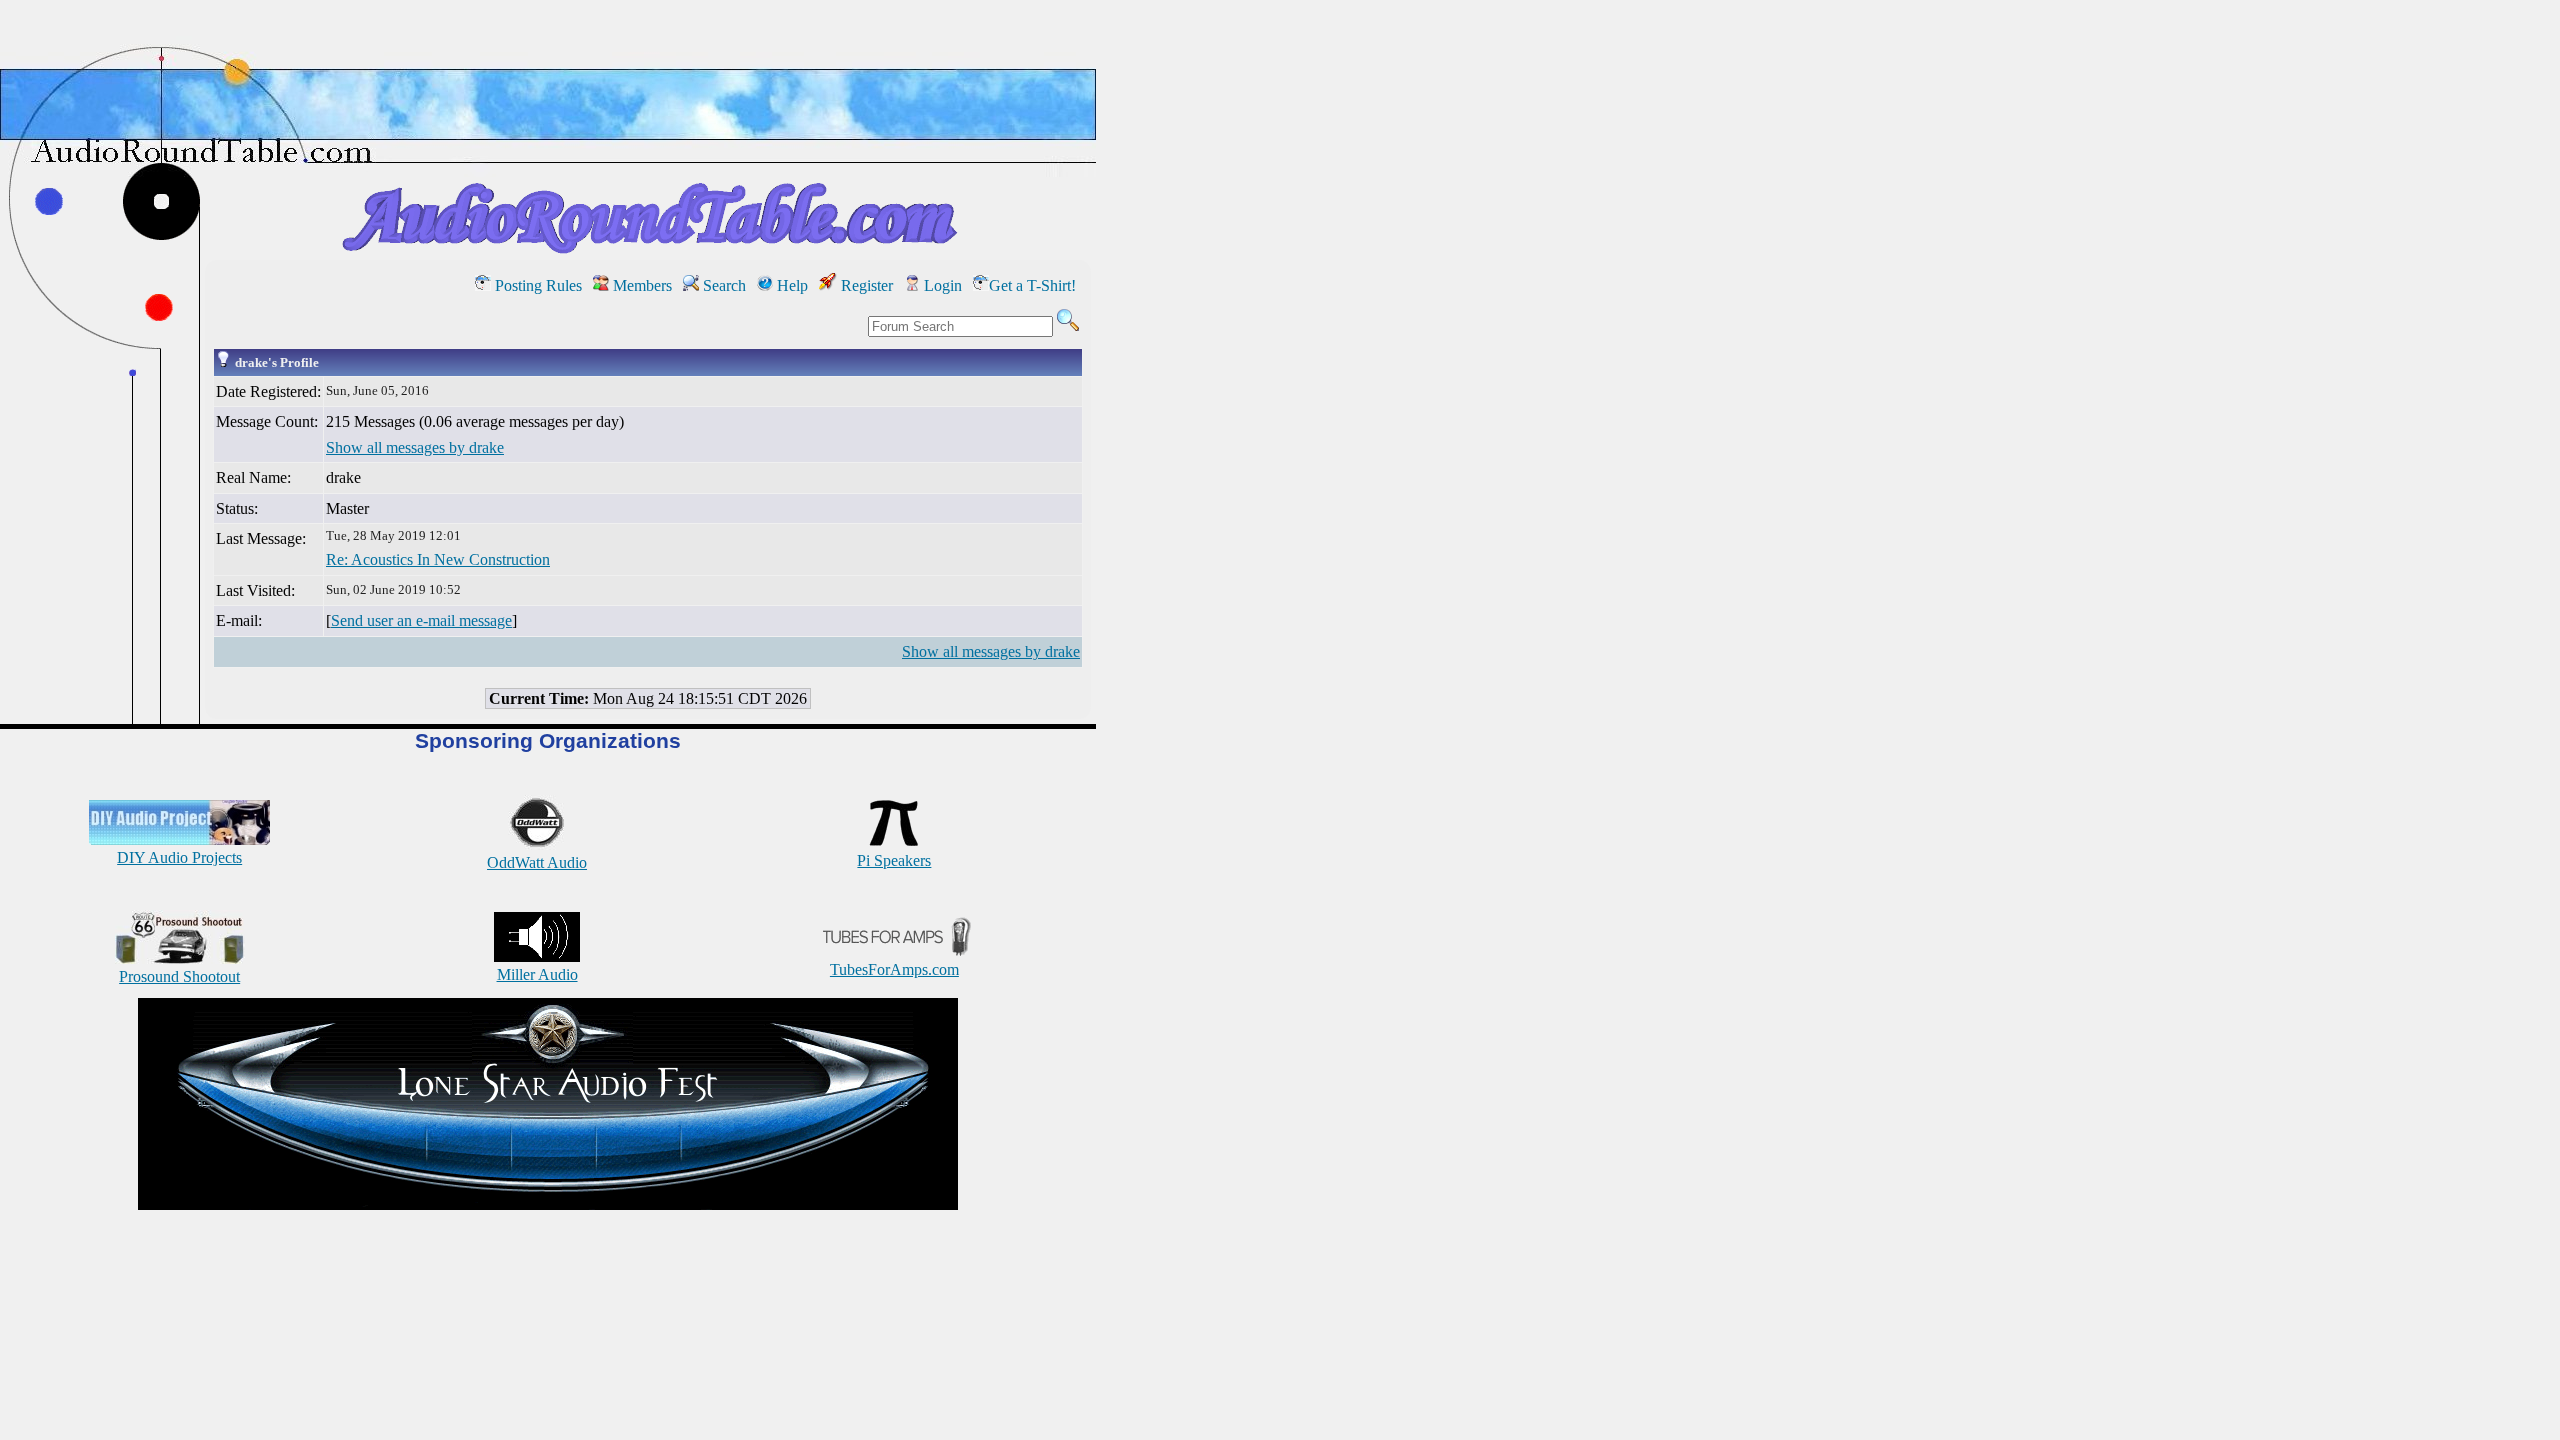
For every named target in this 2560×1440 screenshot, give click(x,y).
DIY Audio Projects (179, 857)
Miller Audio (537, 974)
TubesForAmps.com (894, 969)
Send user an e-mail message (421, 620)
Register (865, 285)
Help (790, 285)
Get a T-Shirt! (1032, 285)
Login (941, 285)
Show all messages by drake (415, 447)
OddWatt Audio (537, 862)
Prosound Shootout (179, 976)
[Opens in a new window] (548, 1204)
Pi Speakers (894, 860)
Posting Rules (536, 285)
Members (640, 285)
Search (722, 285)
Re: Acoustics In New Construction (438, 559)
